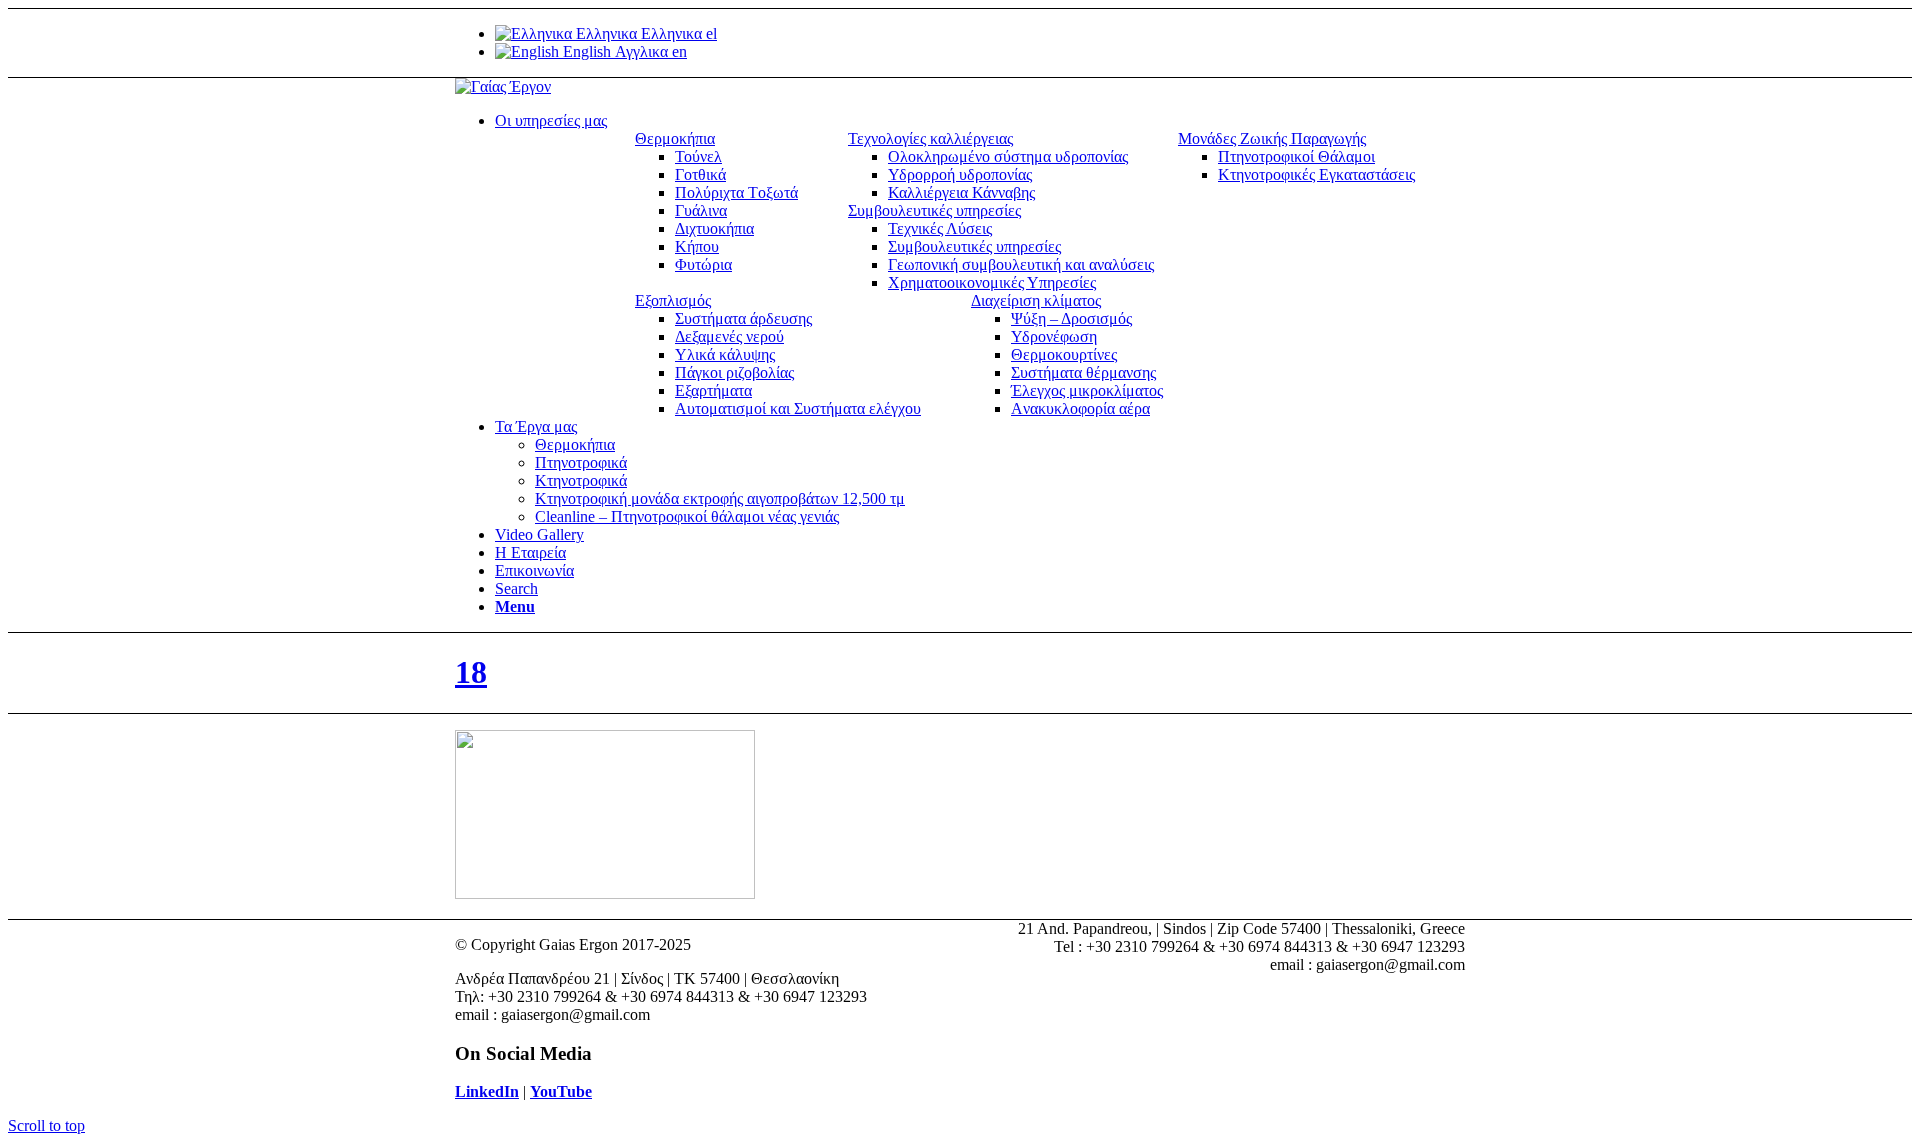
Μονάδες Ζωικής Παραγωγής (1272, 138)
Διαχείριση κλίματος (1036, 300)
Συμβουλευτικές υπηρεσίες (934, 210)
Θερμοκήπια (675, 138)
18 (471, 672)
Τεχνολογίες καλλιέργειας (930, 138)
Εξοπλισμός (673, 300)
